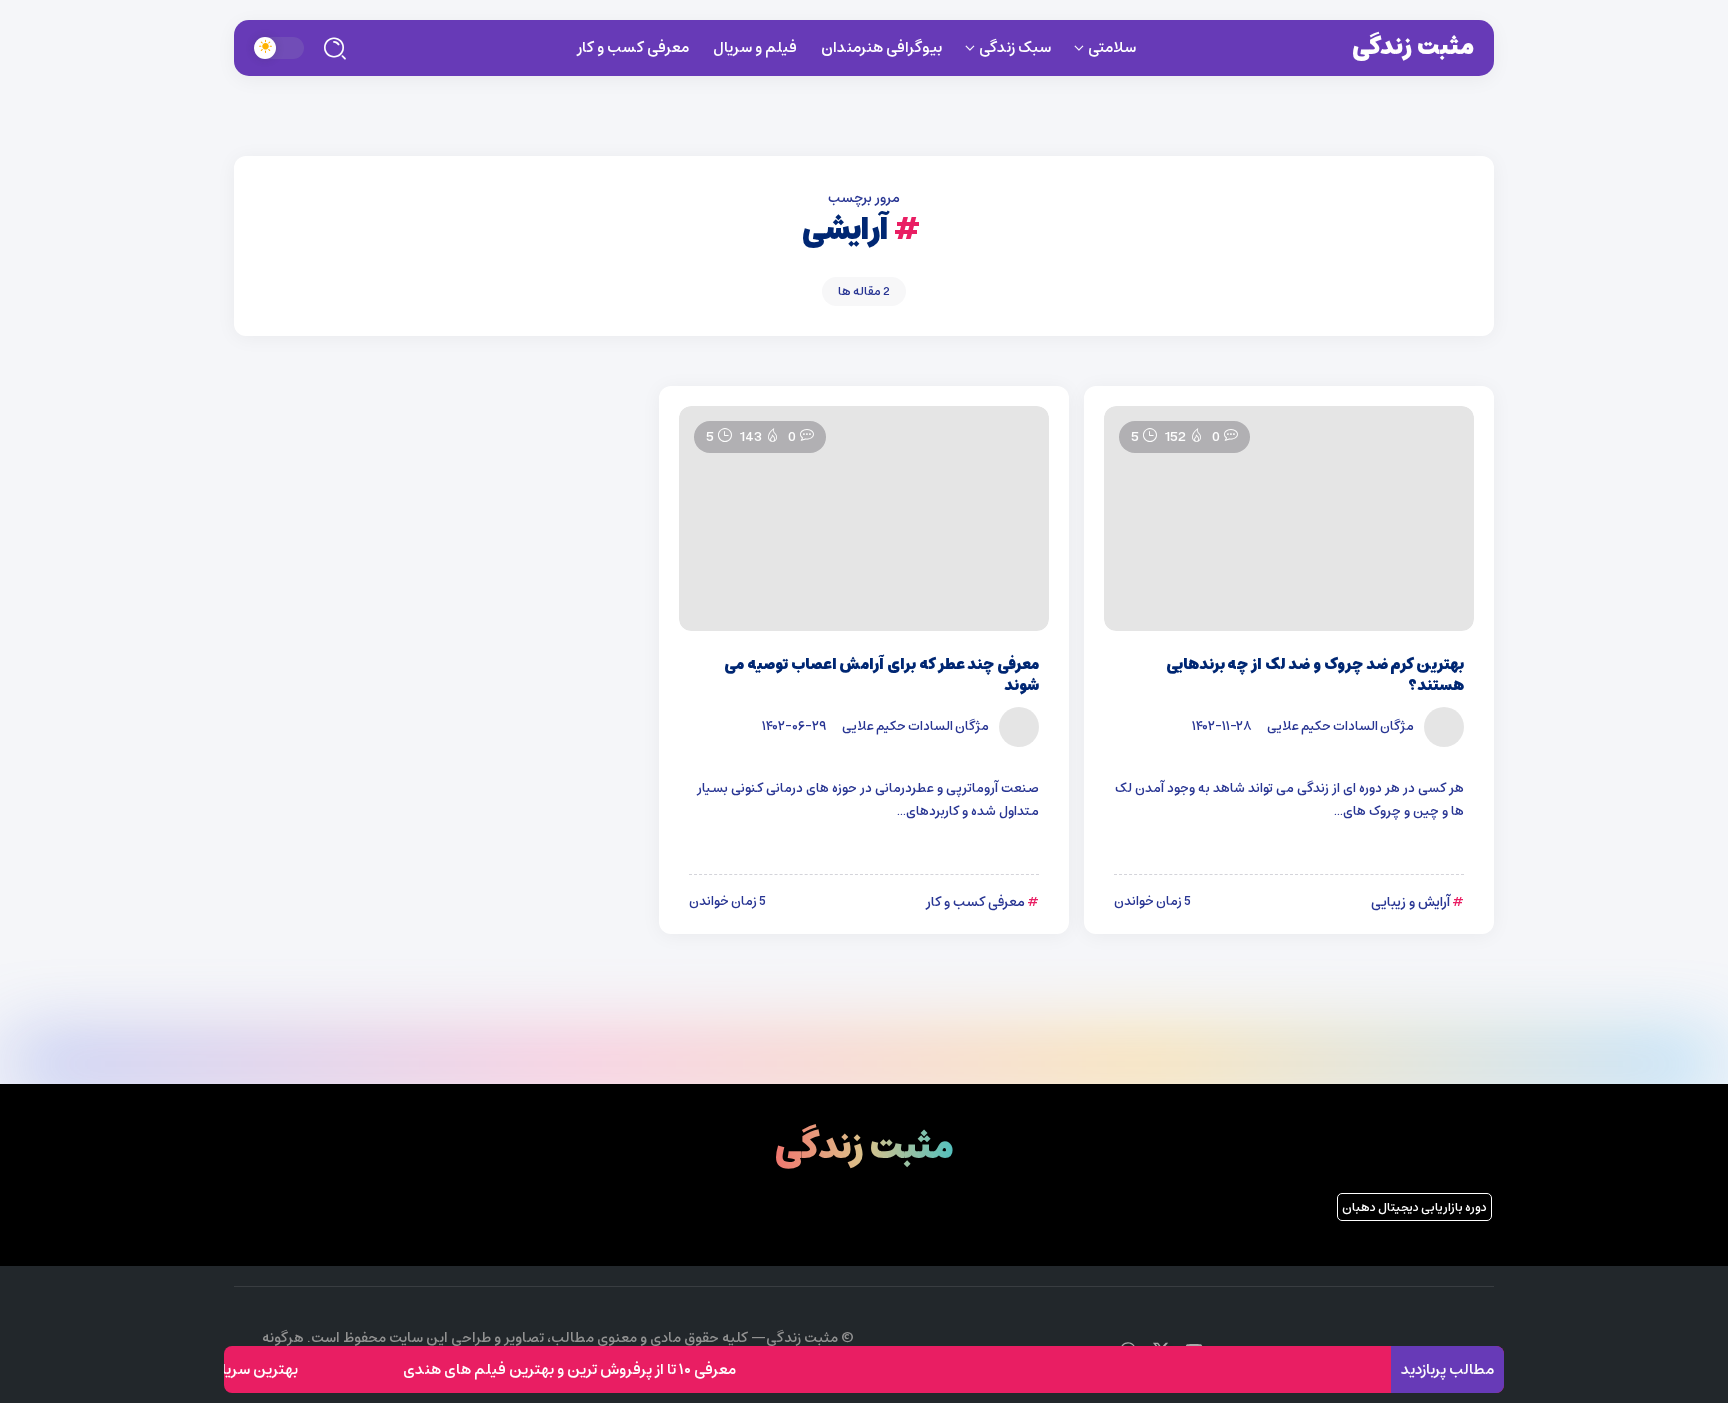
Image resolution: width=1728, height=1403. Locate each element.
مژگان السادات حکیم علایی (1340, 726)
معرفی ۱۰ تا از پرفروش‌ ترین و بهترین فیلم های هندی (590, 1369)
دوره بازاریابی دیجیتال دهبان (1414, 1207)
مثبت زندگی (1413, 47)
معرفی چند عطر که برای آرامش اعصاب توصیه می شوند (881, 675)
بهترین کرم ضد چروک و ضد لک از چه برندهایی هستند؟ (1315, 675)
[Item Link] (1289, 518)
